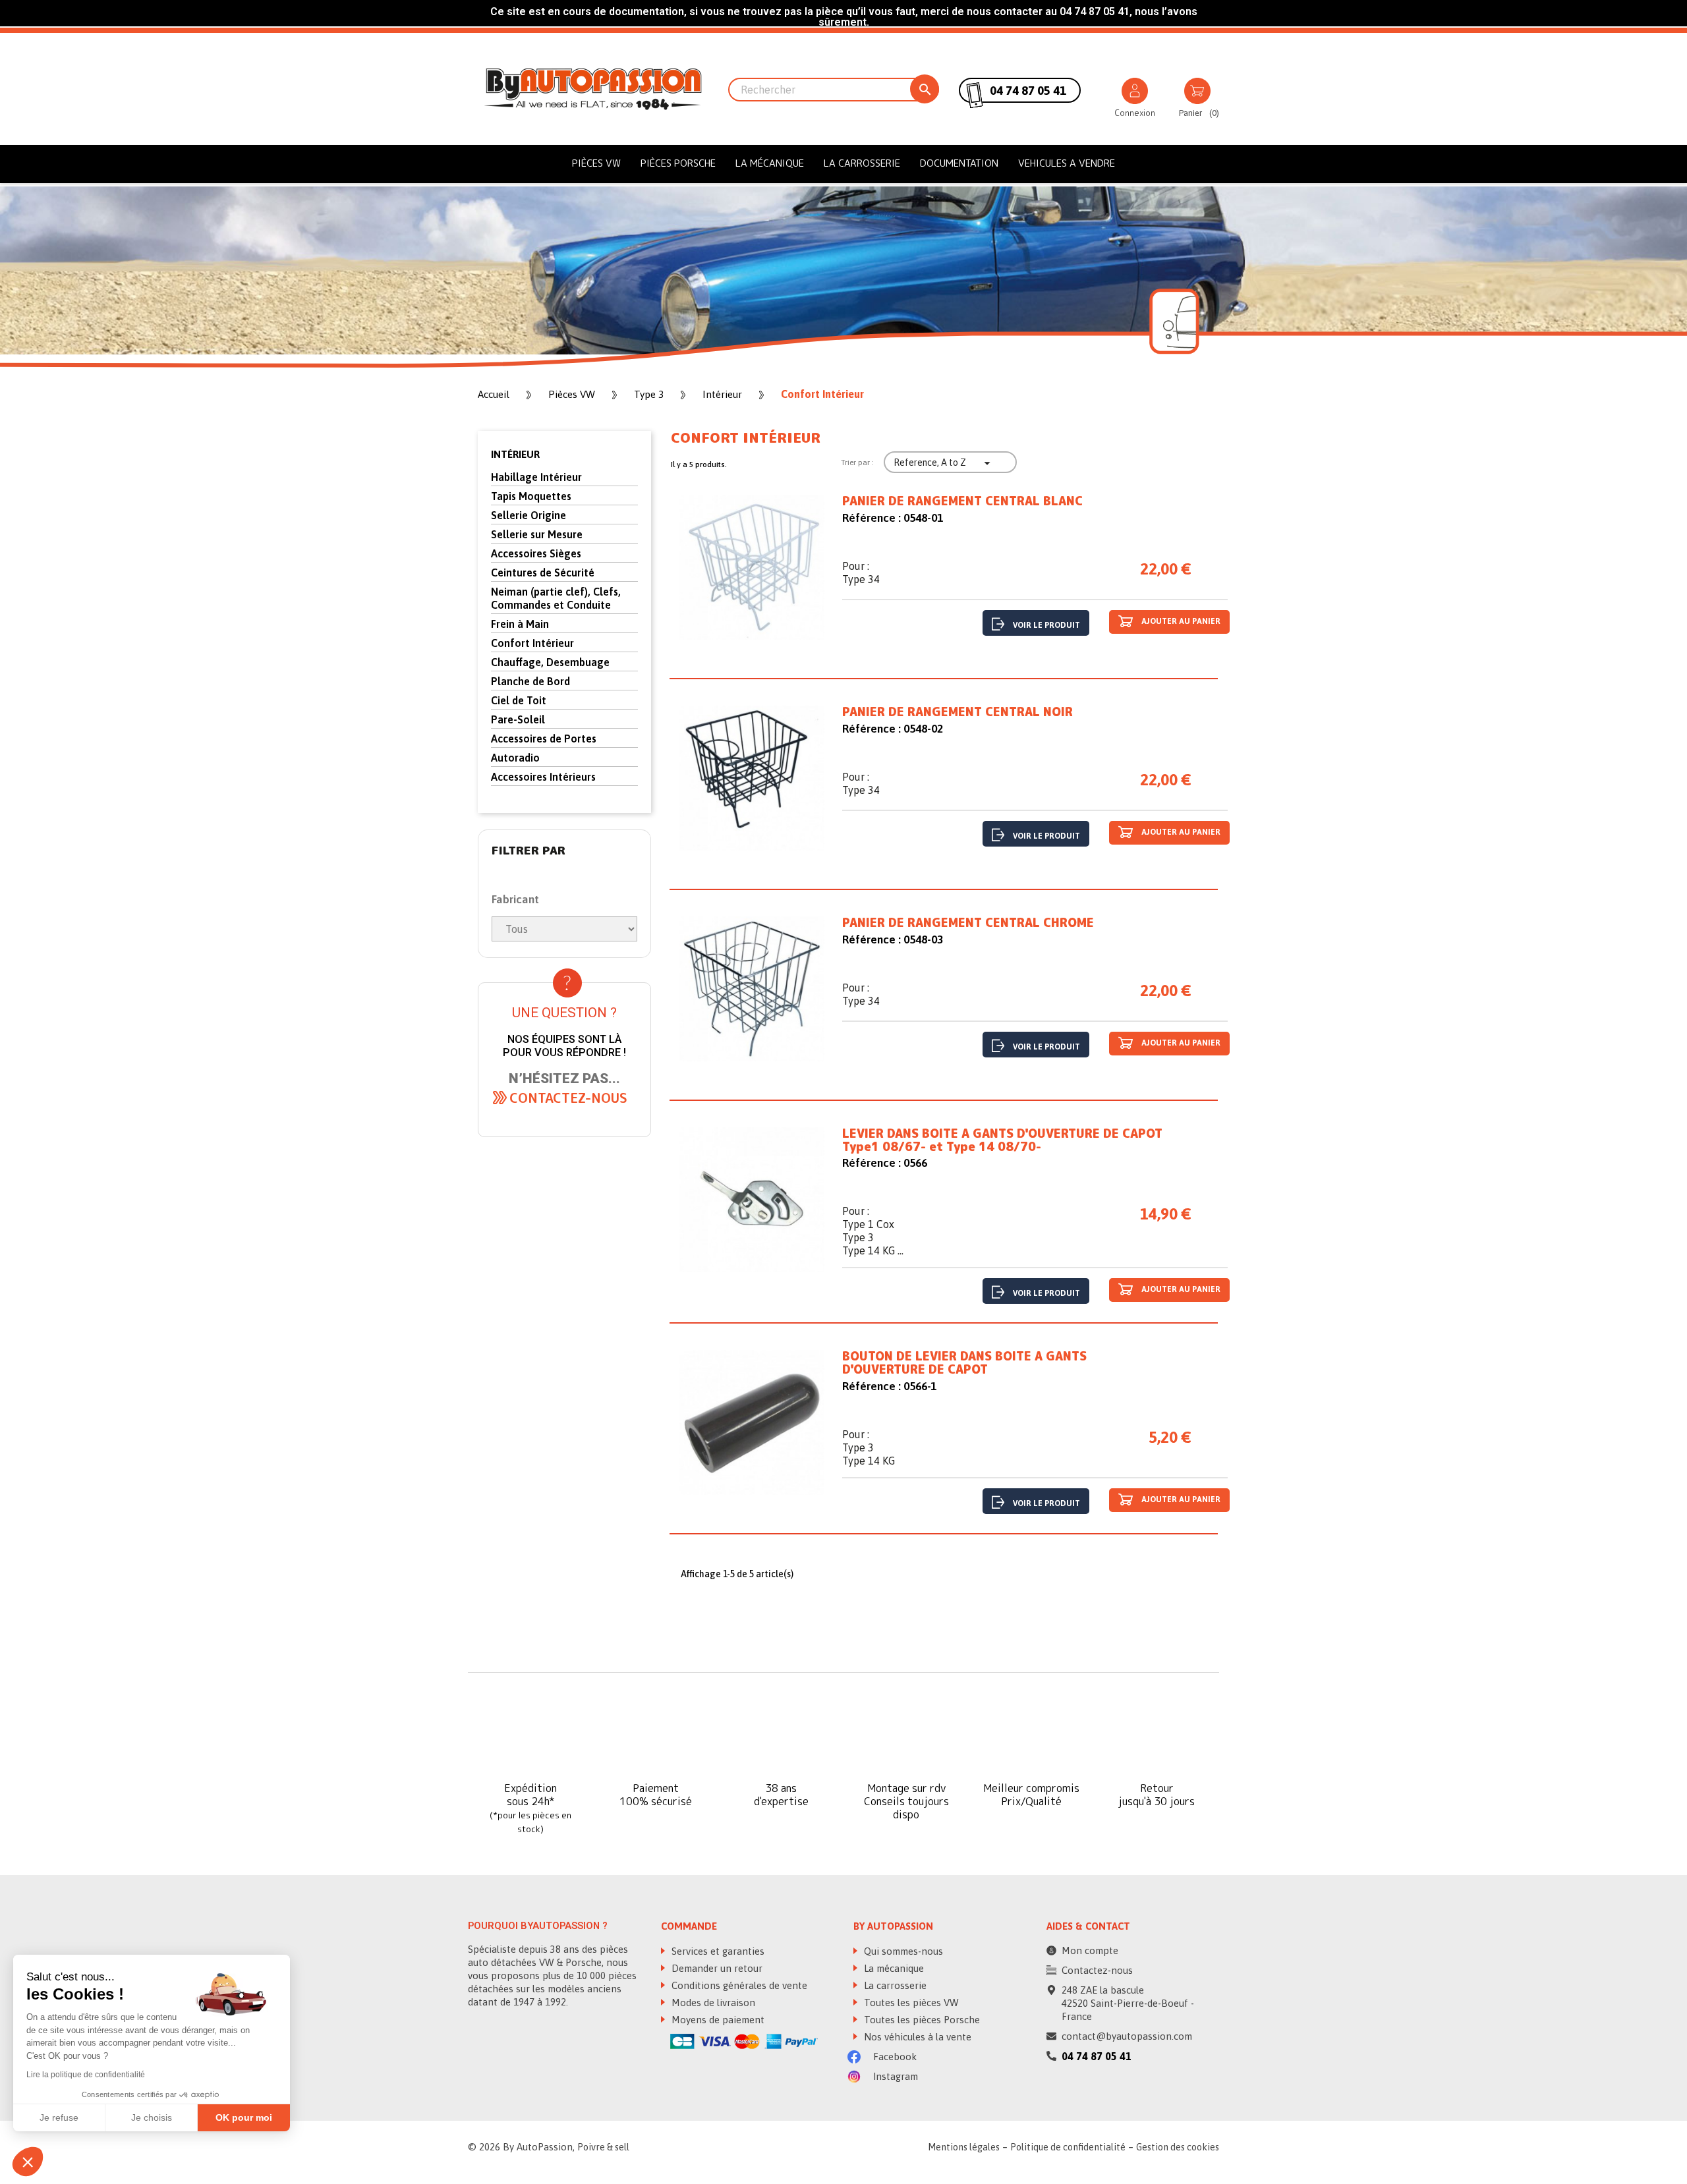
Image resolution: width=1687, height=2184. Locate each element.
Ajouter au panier (1180, 621)
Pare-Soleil (518, 719)
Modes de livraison (712, 2002)
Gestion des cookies (1178, 2147)
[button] (568, 1098)
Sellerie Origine (529, 515)
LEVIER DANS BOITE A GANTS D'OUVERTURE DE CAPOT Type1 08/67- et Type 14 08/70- (1002, 1140)
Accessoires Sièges (536, 553)
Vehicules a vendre (1067, 163)
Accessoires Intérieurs (543, 777)
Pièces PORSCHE (678, 163)
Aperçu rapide (752, 570)
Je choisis (152, 2117)
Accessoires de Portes (544, 739)
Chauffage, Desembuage (550, 662)
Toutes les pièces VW (910, 2002)
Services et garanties (717, 1951)
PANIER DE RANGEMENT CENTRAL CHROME (968, 923)
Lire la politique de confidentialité (86, 2075)
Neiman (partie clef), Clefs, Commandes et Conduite (556, 598)
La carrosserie (862, 163)
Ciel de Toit (519, 700)
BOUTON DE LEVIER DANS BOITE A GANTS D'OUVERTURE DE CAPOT (964, 1363)
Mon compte (1090, 1950)
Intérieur (515, 454)
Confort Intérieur (532, 643)
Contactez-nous (1097, 1970)
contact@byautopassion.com (1127, 2036)
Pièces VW (596, 163)
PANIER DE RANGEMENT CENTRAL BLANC (962, 501)
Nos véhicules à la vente (916, 2037)
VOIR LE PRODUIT (1046, 625)
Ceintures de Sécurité (543, 573)
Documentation (959, 163)
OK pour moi (244, 2117)
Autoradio (515, 758)
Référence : (872, 518)
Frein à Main (520, 624)
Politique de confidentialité (1068, 2147)
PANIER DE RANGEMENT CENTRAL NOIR (958, 712)
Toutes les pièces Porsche (921, 2020)
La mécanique (770, 163)
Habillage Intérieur (536, 477)
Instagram (894, 2076)
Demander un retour (716, 1968)
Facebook (894, 2057)
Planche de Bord (530, 681)
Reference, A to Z (944, 463)
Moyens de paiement (717, 2020)
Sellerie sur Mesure (537, 534)
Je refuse (59, 2117)
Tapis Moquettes (531, 496)
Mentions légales (964, 2147)
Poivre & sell (603, 2147)
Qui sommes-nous (902, 1951)
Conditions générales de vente (738, 1985)
